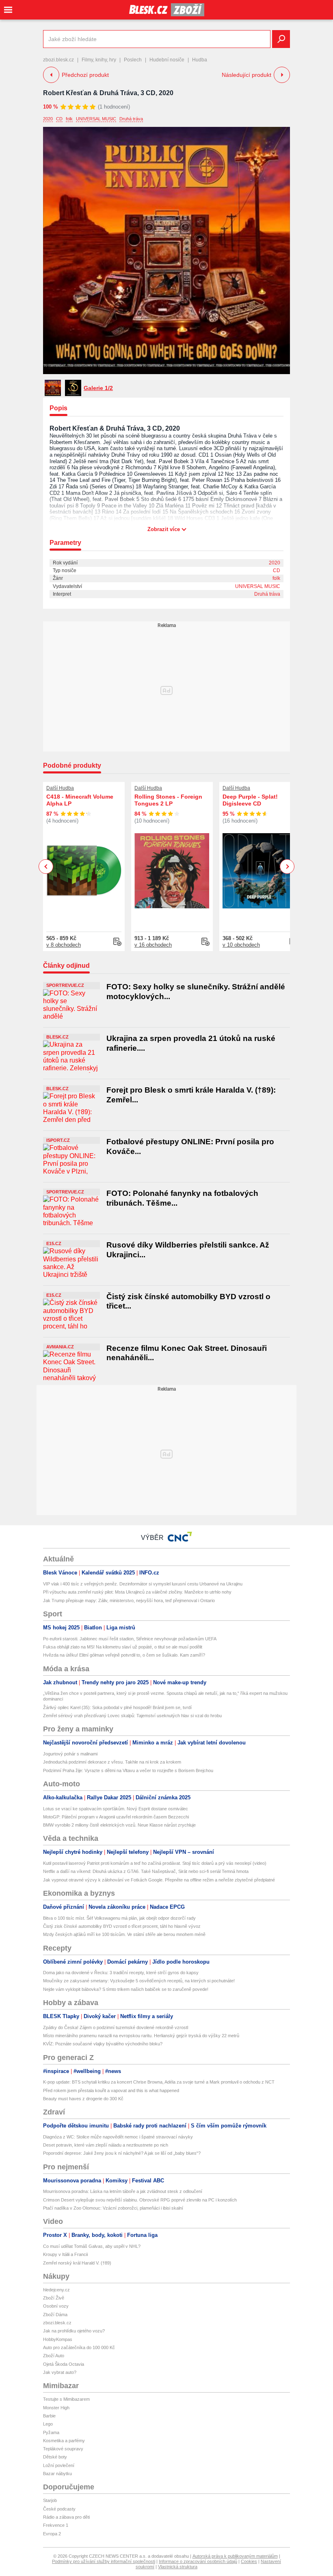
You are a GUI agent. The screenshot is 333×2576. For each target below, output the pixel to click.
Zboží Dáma (55, 2315)
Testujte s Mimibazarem (66, 2399)
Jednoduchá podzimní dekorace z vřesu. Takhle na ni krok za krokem (112, 1762)
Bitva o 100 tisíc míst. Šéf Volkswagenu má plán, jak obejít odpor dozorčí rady (119, 1918)
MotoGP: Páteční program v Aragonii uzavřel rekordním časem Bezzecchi (116, 1817)
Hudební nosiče (167, 60)
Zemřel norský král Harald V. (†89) (77, 2263)
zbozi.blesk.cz (58, 60)
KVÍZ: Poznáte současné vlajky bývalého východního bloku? (103, 2044)
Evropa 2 (52, 2534)
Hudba (200, 60)
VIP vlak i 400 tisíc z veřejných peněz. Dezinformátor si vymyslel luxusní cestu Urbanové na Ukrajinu (143, 1584)
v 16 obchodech (153, 945)
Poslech (133, 60)
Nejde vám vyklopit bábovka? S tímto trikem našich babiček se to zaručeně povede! (126, 1989)
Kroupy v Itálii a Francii (65, 2254)
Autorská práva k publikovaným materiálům (235, 2556)
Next (287, 867)
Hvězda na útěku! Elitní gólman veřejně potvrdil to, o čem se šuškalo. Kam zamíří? (124, 1655)
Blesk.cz (57, 1037)
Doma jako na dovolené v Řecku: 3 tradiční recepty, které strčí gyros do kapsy (121, 1973)
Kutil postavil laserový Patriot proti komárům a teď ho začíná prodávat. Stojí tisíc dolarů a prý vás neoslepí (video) (155, 1863)
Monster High (56, 2408)
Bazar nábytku (57, 2474)
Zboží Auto (54, 2356)
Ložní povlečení (59, 2465)
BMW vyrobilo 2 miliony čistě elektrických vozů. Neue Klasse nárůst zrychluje (119, 1825)
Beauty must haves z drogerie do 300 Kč (83, 2099)
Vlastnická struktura (178, 2567)
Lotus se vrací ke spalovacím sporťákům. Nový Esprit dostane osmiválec (116, 1809)
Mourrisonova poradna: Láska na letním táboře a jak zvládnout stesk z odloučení (123, 2191)
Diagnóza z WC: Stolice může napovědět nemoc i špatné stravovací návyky (118, 2137)
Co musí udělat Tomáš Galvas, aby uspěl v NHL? (92, 2246)
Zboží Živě (54, 2298)
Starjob (50, 2500)
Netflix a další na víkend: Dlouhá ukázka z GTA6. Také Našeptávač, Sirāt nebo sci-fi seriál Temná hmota (146, 1871)
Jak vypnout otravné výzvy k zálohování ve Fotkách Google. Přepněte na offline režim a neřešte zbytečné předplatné (159, 1880)
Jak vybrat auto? (60, 2372)
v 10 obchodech (241, 945)
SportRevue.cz (65, 985)
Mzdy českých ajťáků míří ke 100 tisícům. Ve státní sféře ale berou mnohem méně (124, 1934)
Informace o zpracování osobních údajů (198, 2561)
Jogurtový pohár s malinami (70, 1754)
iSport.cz (58, 1140)
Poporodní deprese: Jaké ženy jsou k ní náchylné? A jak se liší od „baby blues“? (122, 2153)
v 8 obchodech (64, 945)
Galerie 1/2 (98, 388)
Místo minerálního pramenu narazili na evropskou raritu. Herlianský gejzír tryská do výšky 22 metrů (141, 2036)
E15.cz (54, 1243)
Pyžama (51, 2432)
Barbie (49, 2416)
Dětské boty (55, 2457)
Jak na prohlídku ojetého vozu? (74, 2331)
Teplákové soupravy (63, 2449)
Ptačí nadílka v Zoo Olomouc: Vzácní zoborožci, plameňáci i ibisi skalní (113, 2208)
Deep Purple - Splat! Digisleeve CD (250, 800)
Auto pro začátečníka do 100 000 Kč (79, 2347)
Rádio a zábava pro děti (66, 2517)
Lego (48, 2424)
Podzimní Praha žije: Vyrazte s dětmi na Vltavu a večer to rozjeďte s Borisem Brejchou (128, 1770)
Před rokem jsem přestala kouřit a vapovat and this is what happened (111, 2090)
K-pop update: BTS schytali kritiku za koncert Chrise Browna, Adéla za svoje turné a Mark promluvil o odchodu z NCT (159, 2082)
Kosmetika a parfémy (64, 2441)
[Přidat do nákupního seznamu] (117, 942)
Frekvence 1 (56, 2525)
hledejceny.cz (56, 2290)
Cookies (249, 2561)
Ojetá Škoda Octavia (64, 2364)
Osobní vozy (56, 2306)
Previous (46, 866)
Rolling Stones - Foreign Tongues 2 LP (168, 800)
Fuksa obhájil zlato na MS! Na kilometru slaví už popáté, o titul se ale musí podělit (123, 1647)
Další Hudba (60, 788)
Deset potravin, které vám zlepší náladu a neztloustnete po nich (106, 2145)
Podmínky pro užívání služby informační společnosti (104, 2561)
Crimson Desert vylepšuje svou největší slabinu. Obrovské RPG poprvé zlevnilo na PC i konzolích (140, 2200)
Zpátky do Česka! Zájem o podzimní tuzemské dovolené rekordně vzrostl (116, 2027)
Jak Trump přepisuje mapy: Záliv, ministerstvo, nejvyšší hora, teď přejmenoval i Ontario (129, 1600)
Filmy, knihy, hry (99, 60)
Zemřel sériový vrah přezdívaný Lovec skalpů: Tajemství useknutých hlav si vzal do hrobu (132, 1716)
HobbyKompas (58, 2339)
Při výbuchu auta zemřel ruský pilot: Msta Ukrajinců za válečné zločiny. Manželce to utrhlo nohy (137, 1592)
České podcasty (59, 2509)
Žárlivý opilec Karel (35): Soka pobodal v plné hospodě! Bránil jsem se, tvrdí (117, 1707)
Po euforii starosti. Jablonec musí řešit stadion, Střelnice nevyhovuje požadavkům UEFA (130, 1639)
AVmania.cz (60, 1347)
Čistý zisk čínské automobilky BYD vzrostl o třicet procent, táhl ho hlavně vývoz (122, 1926)
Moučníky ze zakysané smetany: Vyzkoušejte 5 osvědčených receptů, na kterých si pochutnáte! (139, 1981)
